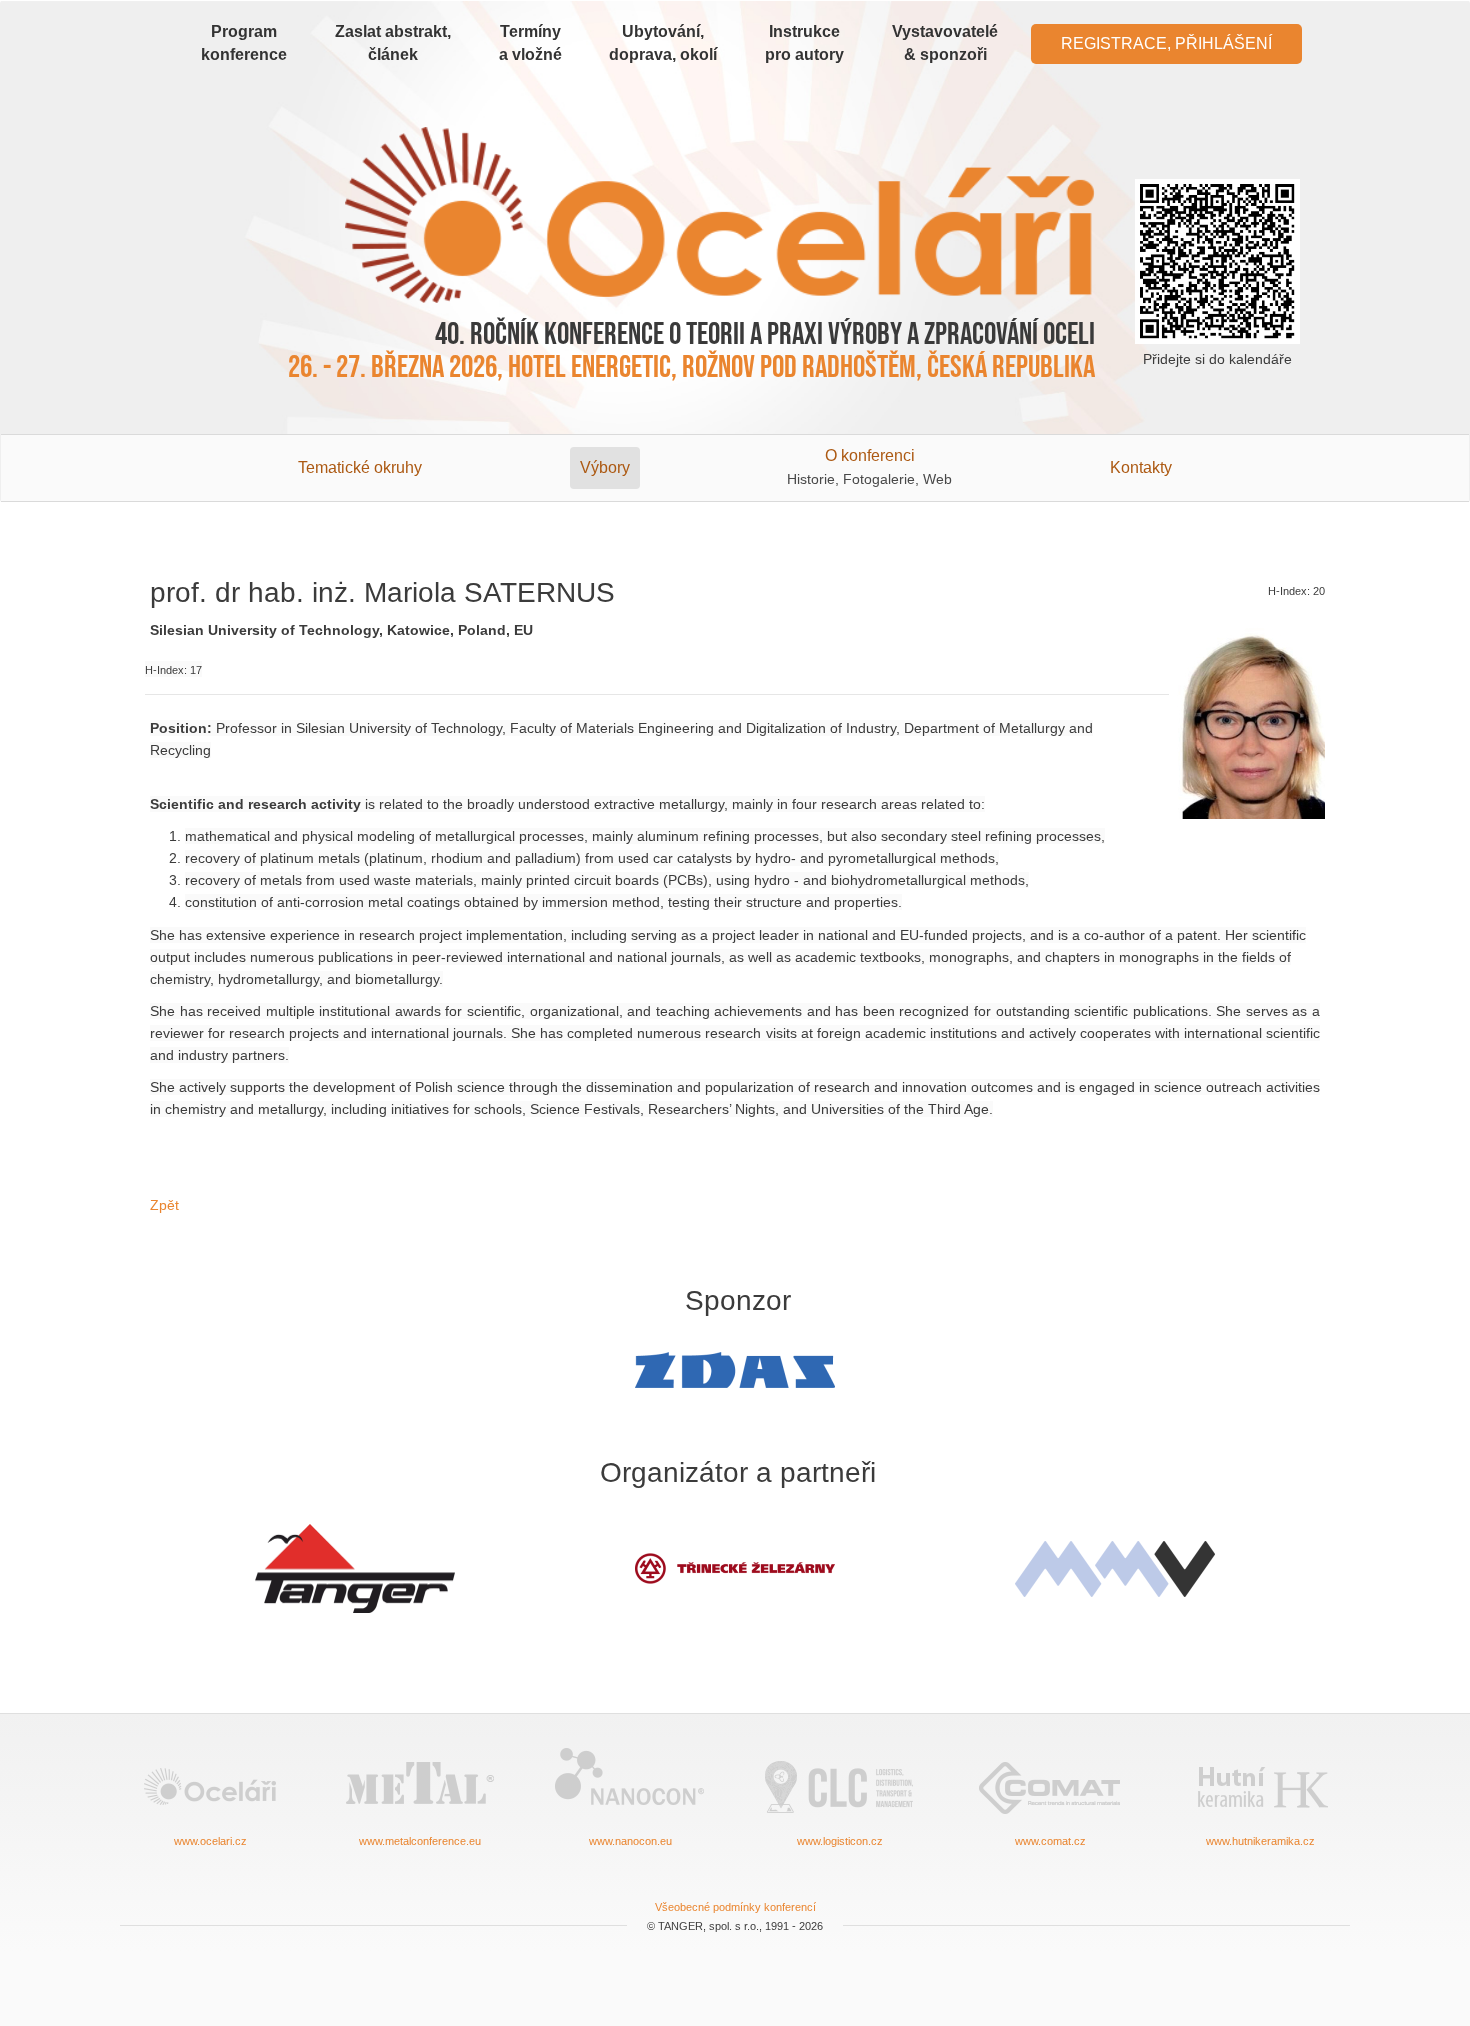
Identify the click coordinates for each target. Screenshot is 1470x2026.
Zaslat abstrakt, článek (393, 43)
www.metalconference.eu (420, 1841)
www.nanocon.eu (630, 1841)
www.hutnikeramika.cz (1260, 1841)
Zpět (164, 1205)
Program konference (244, 43)
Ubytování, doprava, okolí (663, 43)
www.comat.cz (1050, 1841)
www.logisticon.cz (840, 1841)
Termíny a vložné (530, 43)
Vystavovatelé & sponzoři (945, 43)
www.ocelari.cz (210, 1841)
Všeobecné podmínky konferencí (735, 1907)
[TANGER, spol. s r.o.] (355, 1569)
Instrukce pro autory (804, 43)
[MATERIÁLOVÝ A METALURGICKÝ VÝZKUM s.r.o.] (1115, 1569)
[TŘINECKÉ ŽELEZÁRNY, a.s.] (735, 1568)
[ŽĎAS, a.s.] (735, 1370)
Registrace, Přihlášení (1166, 43)
